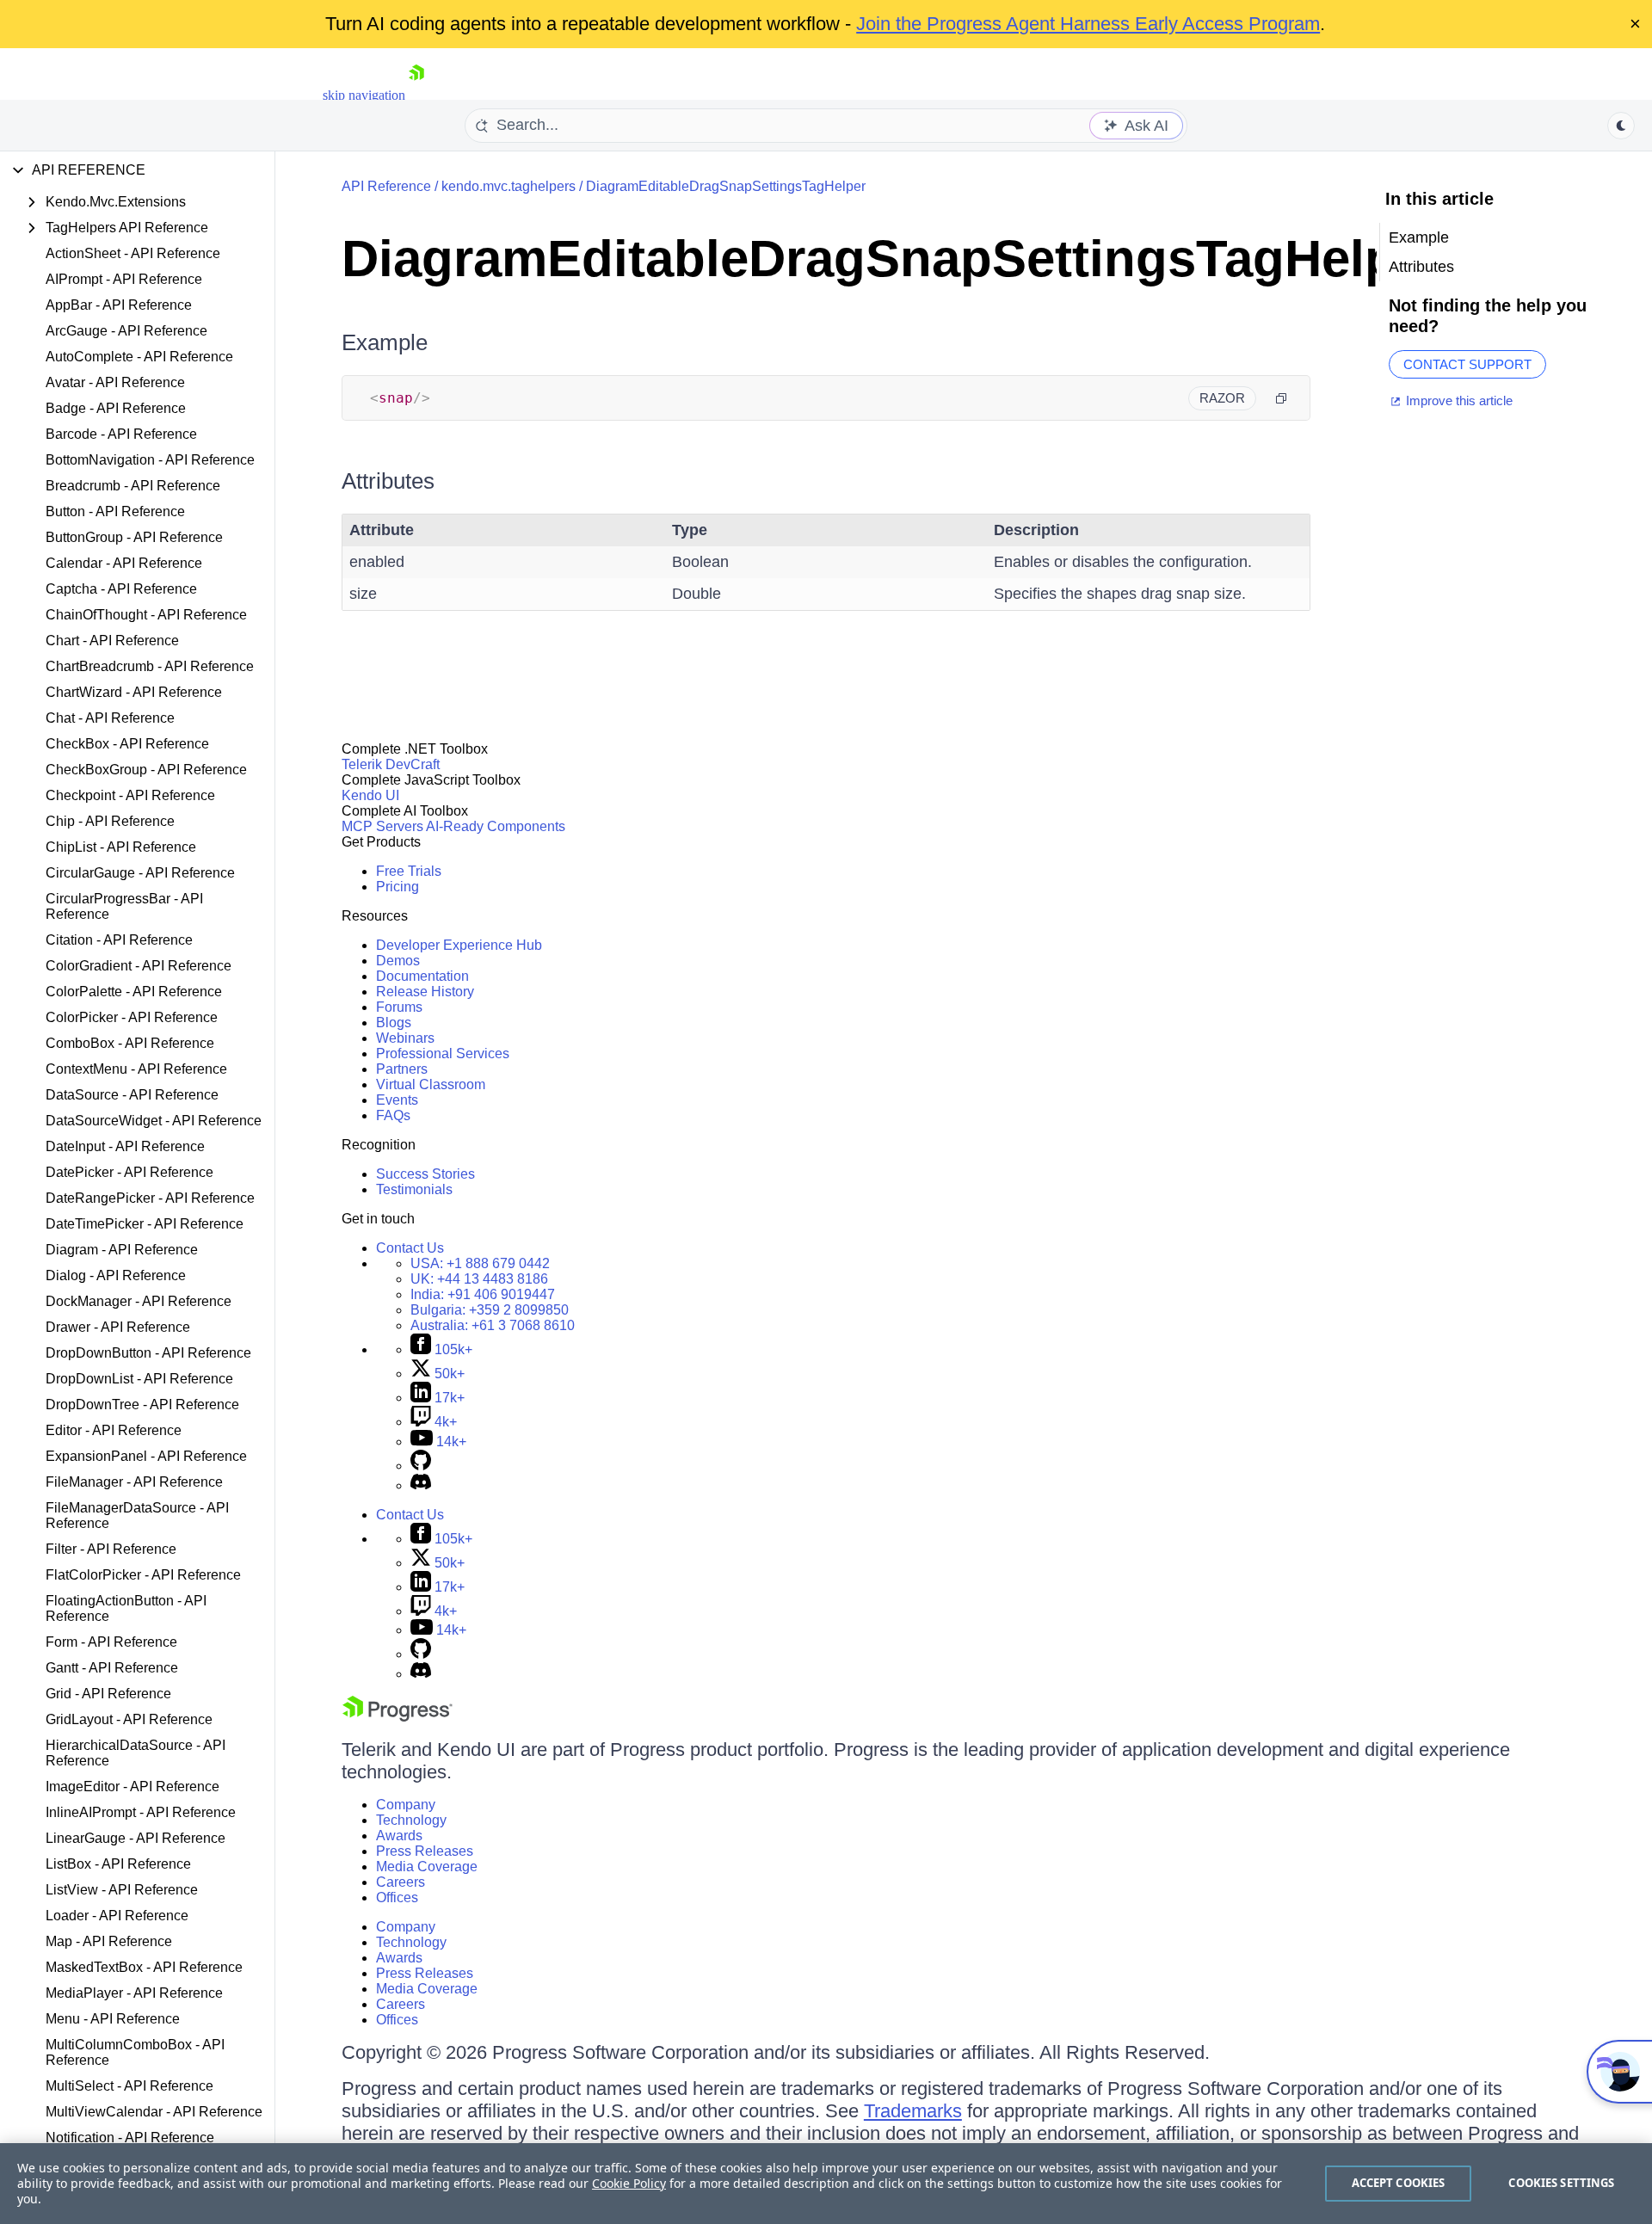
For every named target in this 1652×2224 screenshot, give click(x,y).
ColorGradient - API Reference (139, 966)
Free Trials (409, 871)
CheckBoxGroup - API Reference (146, 770)
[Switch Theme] (1621, 126)
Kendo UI (370, 795)
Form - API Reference (111, 1642)
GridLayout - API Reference (129, 1719)
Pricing (398, 887)
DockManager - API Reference (139, 1301)
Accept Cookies (1399, 2183)
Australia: (493, 1325)
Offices (397, 1897)
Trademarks (913, 2111)
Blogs (394, 1023)
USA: (480, 1263)
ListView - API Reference (122, 1890)
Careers (401, 1882)
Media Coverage (427, 1867)
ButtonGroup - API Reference (134, 537)
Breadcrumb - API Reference (133, 486)
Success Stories (425, 1174)
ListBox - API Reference (118, 1864)
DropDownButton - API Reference (148, 1353)
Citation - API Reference (119, 940)
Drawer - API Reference (118, 1327)
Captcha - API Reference (121, 589)
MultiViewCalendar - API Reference (154, 2112)
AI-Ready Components (496, 826)
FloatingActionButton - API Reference (126, 1608)
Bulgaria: (490, 1310)
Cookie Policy (629, 2183)
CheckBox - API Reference (127, 744)
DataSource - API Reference (132, 1095)
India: (483, 1294)
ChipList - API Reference (121, 847)
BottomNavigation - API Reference (150, 460)
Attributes (388, 481)
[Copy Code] (1281, 398)
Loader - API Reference (117, 1916)
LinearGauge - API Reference (136, 1838)
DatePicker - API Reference (129, 1172)
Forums (399, 1007)
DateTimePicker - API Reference (145, 1224)
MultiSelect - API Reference (129, 2086)
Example (385, 342)
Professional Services (443, 1053)
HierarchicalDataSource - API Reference (136, 1753)
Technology (411, 1820)
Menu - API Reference (113, 2019)
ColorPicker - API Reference (132, 1017)
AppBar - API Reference (119, 305)
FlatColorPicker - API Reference (143, 1575)
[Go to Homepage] (416, 95)
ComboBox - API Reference (130, 1043)
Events (397, 1100)
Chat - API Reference (110, 718)
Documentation (422, 976)
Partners (402, 1069)
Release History (425, 992)
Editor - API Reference (114, 1430)
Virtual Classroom (431, 1084)
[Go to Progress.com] (398, 1717)
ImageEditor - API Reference (133, 1787)
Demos (398, 961)
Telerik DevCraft (391, 764)
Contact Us (410, 1248)
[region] (826, 2184)
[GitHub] (421, 1466)
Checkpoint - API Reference (130, 795)
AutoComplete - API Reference (139, 357)
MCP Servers (382, 826)
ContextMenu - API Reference (136, 1069)
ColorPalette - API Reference (134, 992)
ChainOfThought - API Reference (146, 615)
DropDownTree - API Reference (142, 1405)
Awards (399, 1836)
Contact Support (1467, 364)
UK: (479, 1279)
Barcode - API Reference (121, 434)
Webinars (405, 1038)
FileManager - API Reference (134, 1482)
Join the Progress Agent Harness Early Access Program (1088, 24)
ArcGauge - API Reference (126, 331)
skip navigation (364, 95)
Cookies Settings (1561, 2183)
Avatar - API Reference (115, 382)
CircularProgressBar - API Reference (124, 906)
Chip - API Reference (110, 821)
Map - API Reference (109, 1941)
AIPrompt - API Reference (124, 279)
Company (406, 1805)
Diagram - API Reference (122, 1250)
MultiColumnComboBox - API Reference (135, 2052)
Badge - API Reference (116, 408)
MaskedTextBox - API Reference (144, 1967)
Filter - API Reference (111, 1549)
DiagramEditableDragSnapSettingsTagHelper (726, 186)
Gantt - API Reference (112, 1668)
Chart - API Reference (112, 641)
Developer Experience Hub (459, 945)
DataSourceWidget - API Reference (154, 1121)
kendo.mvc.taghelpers (509, 186)
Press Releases (425, 1851)
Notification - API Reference (130, 2138)
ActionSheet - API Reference (133, 253)
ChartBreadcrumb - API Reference (150, 666)
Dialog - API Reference (116, 1275)
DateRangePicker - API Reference (150, 1198)
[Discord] (421, 1485)
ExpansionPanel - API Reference (146, 1456)
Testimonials (414, 1189)
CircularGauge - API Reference (140, 873)
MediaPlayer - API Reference (134, 1993)
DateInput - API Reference (125, 1146)
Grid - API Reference (108, 1694)
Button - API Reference (115, 511)
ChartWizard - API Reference (134, 692)
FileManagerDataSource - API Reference (137, 1516)
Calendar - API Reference (124, 563)
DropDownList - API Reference (139, 1379)
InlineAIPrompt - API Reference (141, 1812)
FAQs (393, 1115)
